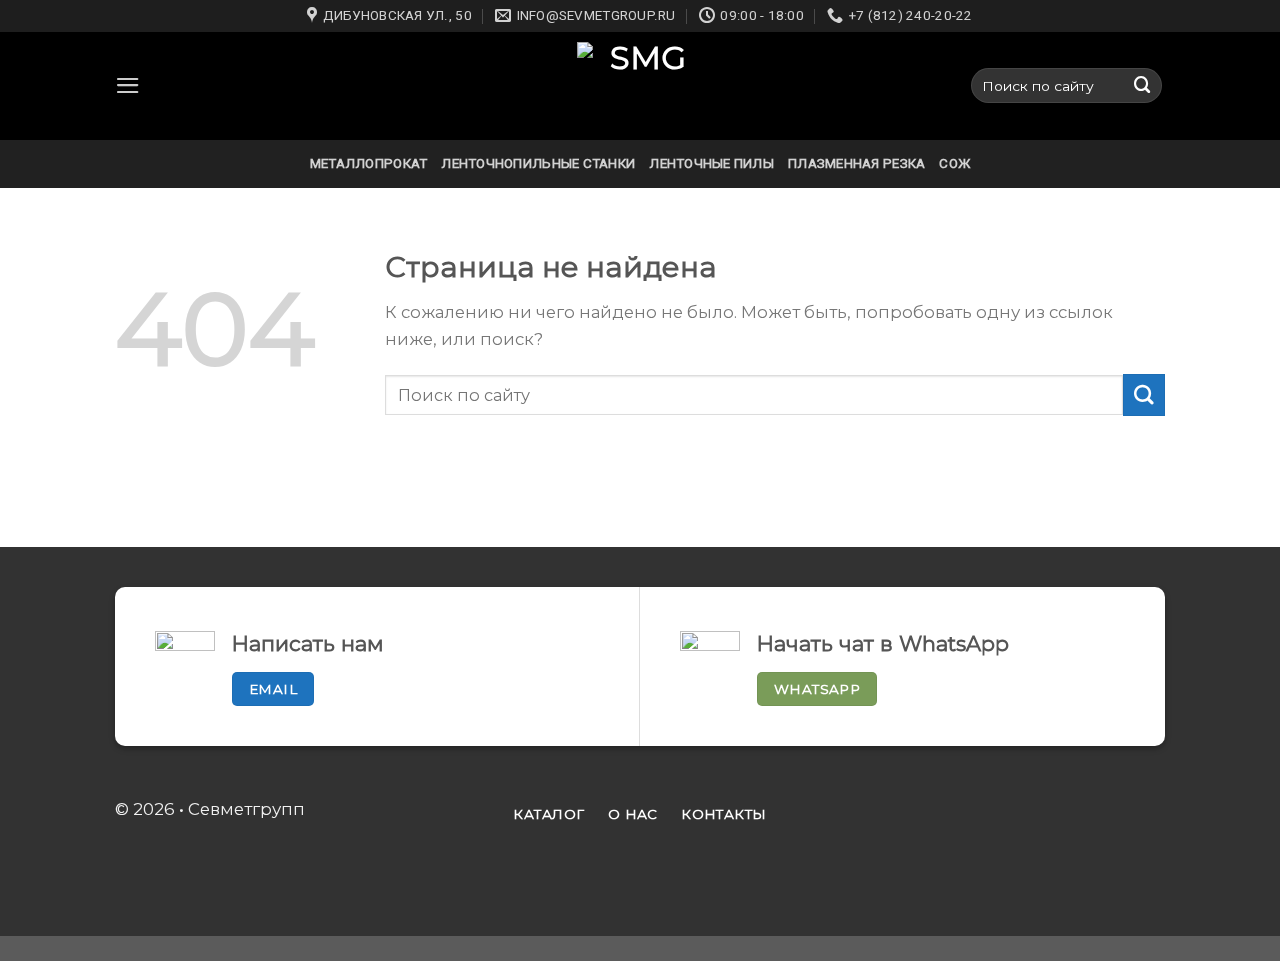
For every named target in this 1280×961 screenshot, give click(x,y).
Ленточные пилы (711, 163)
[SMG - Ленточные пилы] (640, 86)
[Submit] (1144, 394)
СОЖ (954, 163)
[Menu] (128, 85)
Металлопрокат (369, 163)
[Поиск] (1143, 85)
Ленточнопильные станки (538, 163)
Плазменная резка (856, 163)
